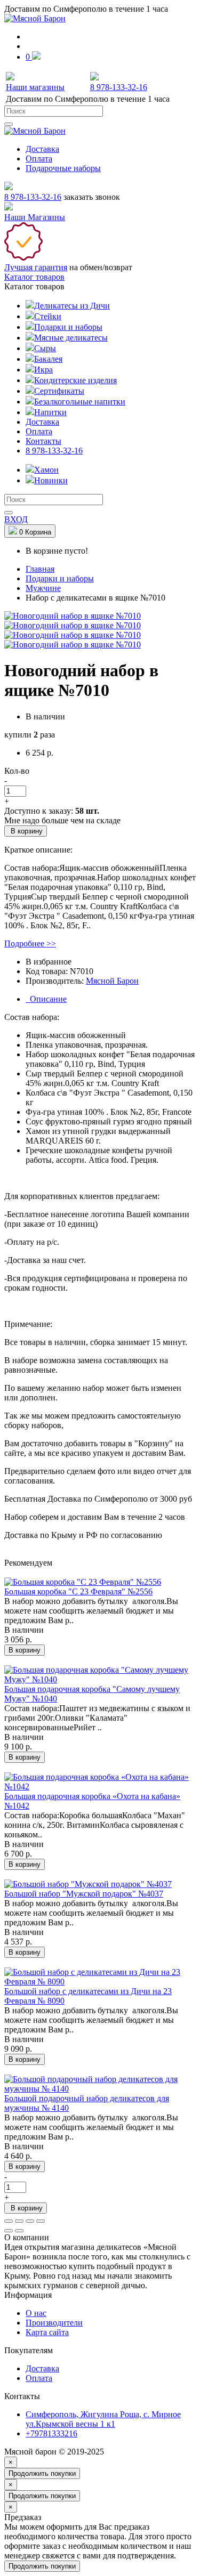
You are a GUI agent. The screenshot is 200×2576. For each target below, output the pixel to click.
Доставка (42, 149)
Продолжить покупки (42, 2473)
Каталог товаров (34, 277)
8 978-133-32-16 (33, 197)
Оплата (39, 159)
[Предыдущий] (9, 2231)
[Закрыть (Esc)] (9, 2221)
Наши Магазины (35, 217)
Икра (43, 370)
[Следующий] (19, 2231)
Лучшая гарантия (36, 267)
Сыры (45, 348)
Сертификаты (59, 391)
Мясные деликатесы (71, 338)
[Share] (19, 2221)
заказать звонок (92, 197)
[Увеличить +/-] (41, 2221)
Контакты (43, 441)
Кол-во (17, 771)
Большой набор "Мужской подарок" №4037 (84, 1894)
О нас (36, 2313)
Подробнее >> (30, 943)
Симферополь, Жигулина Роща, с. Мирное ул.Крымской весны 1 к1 (103, 2419)
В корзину (26, 831)
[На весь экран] (30, 2221)
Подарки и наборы (68, 327)
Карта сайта (47, 2332)
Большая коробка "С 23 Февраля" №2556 (78, 1591)
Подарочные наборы (63, 168)
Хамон (46, 470)
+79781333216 (51, 2433)
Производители (54, 2323)
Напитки (50, 412)
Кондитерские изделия (75, 380)
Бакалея (48, 359)
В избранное (49, 962)
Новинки (51, 480)
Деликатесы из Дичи (72, 306)
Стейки (48, 316)
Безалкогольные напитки (80, 402)
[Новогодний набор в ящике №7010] (73, 616)
